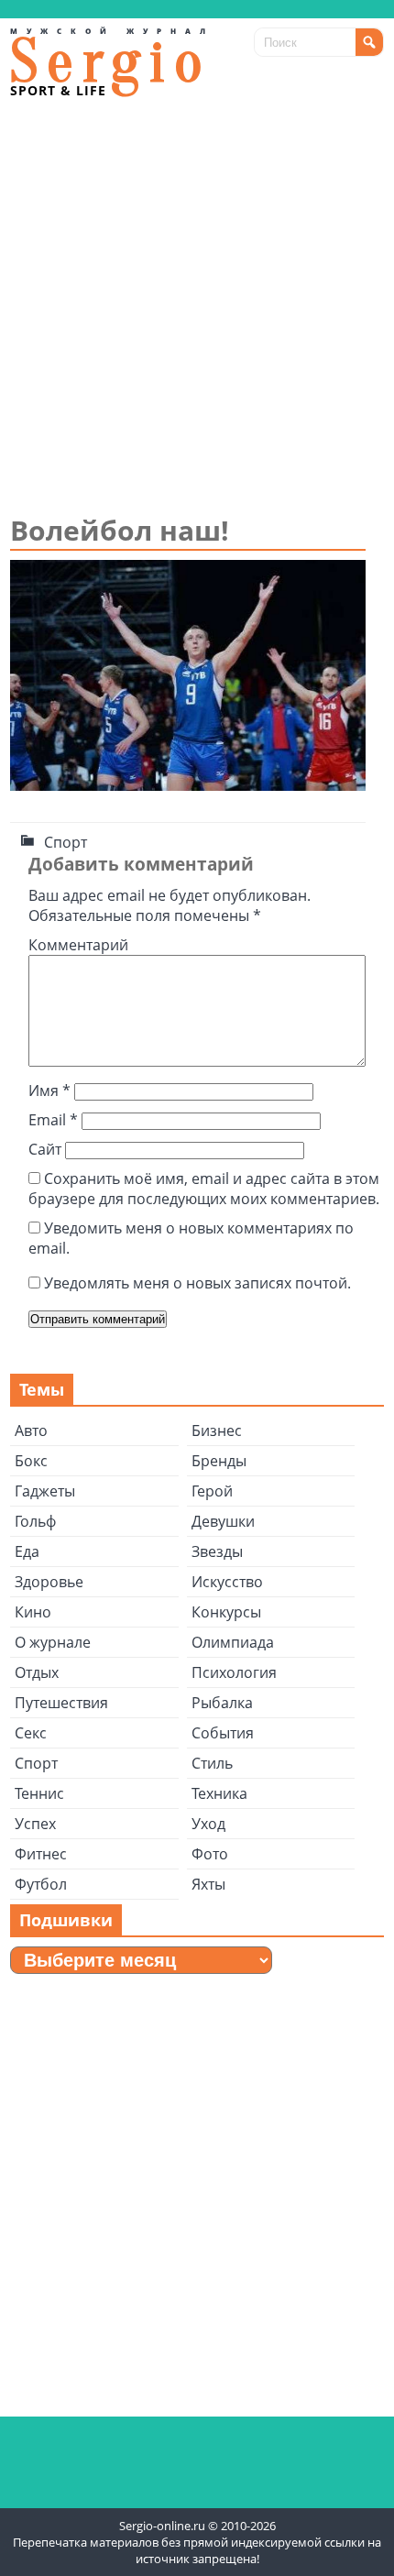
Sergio (111, 62)
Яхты (208, 1884)
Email (53, 1120)
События (223, 1733)
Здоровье (49, 1582)
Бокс (31, 1461)
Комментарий (78, 945)
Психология (234, 1672)
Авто (31, 1431)
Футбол (41, 1884)
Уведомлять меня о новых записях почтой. (197, 1283)
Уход (208, 1824)
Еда (27, 1551)
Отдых (37, 1672)
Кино (33, 1612)
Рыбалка (222, 1703)
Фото (210, 1854)
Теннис (39, 1793)
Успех (35, 1824)
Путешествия (61, 1703)
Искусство (227, 1582)
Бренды (219, 1461)
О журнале (53, 1642)
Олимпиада (233, 1642)
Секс (31, 1733)
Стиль (212, 1763)
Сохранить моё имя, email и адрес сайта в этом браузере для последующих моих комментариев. (204, 1189)
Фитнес (41, 1854)
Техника (219, 1793)
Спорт (66, 842)
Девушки (223, 1521)
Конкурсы (226, 1612)
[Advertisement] (197, 305)
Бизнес (217, 1431)
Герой (212, 1491)
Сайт (45, 1149)
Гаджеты (45, 1491)
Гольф (35, 1521)
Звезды (217, 1551)
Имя (49, 1091)
